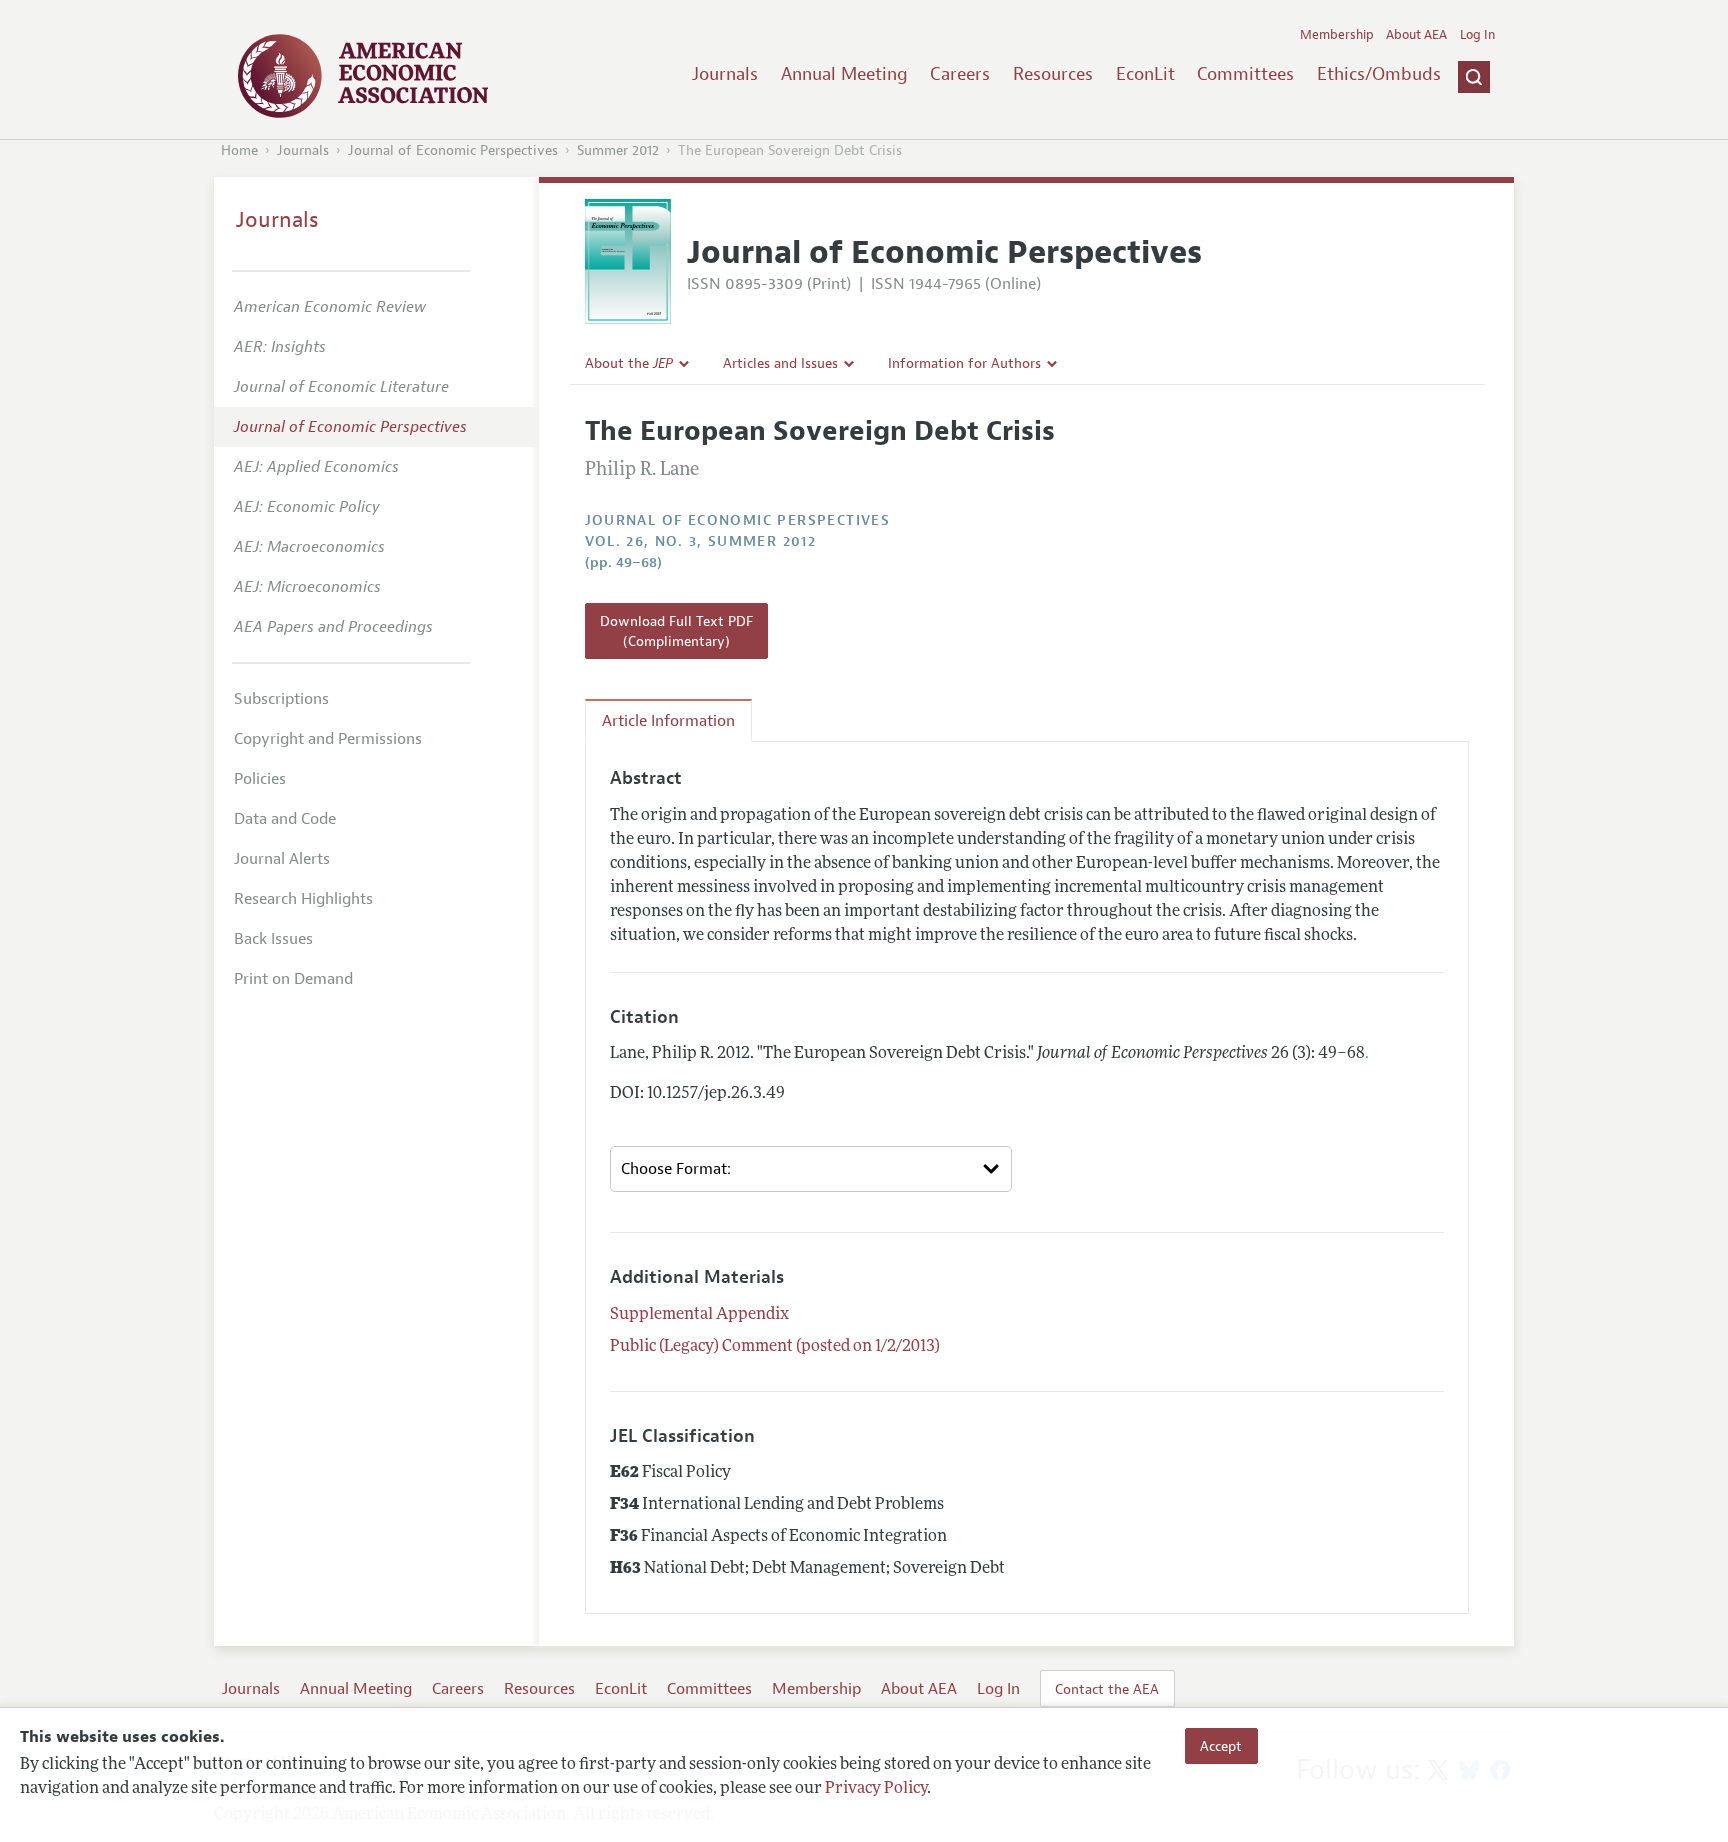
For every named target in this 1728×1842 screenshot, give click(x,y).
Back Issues (273, 939)
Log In (1477, 35)
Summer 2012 (618, 150)
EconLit (1145, 74)
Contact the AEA (1107, 1689)
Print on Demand (293, 979)
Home (239, 150)
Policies (260, 779)
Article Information (668, 721)
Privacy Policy (876, 1789)
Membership (1337, 35)
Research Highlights (303, 899)
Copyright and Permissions (328, 739)
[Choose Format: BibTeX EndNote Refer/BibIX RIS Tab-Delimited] (811, 1169)
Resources (1053, 74)
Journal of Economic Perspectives (453, 150)
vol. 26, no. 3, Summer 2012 (701, 541)
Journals (725, 74)
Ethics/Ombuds (1379, 74)
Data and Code (285, 819)
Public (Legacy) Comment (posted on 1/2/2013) (775, 1347)
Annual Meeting (844, 74)
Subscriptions (281, 699)
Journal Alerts (282, 859)
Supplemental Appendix (699, 1315)
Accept (1221, 1746)
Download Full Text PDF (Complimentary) (676, 631)
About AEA (1416, 35)
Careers (960, 74)
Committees (1245, 74)
